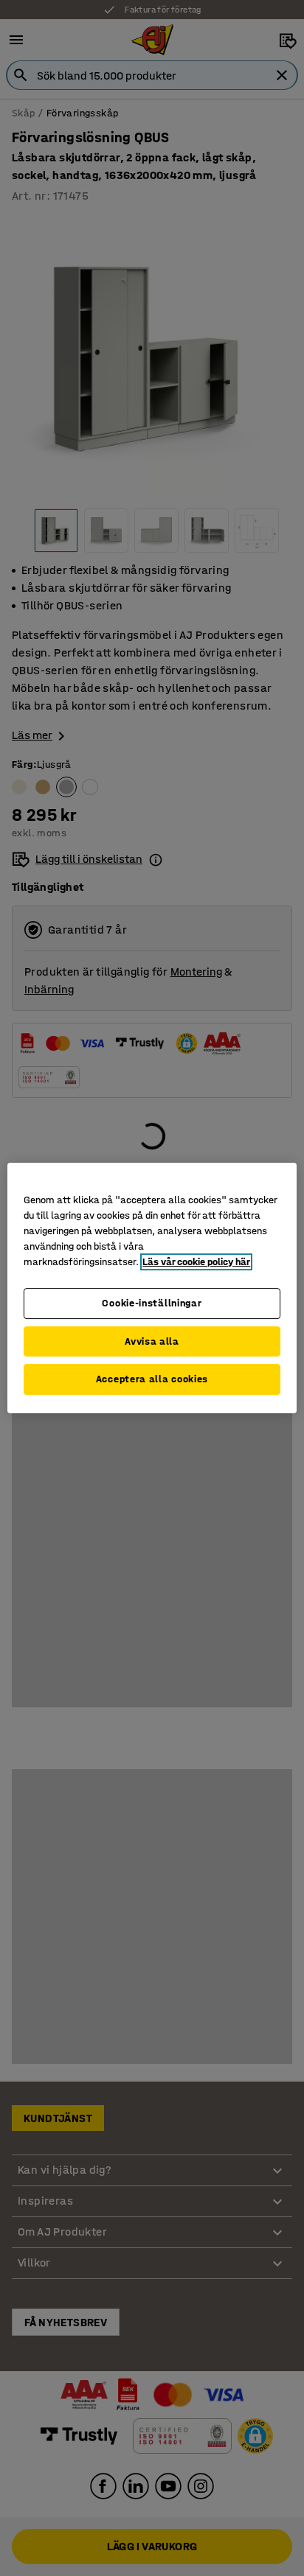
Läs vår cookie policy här (196, 1262)
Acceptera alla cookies (152, 1379)
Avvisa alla (152, 1341)
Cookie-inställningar (152, 1303)
